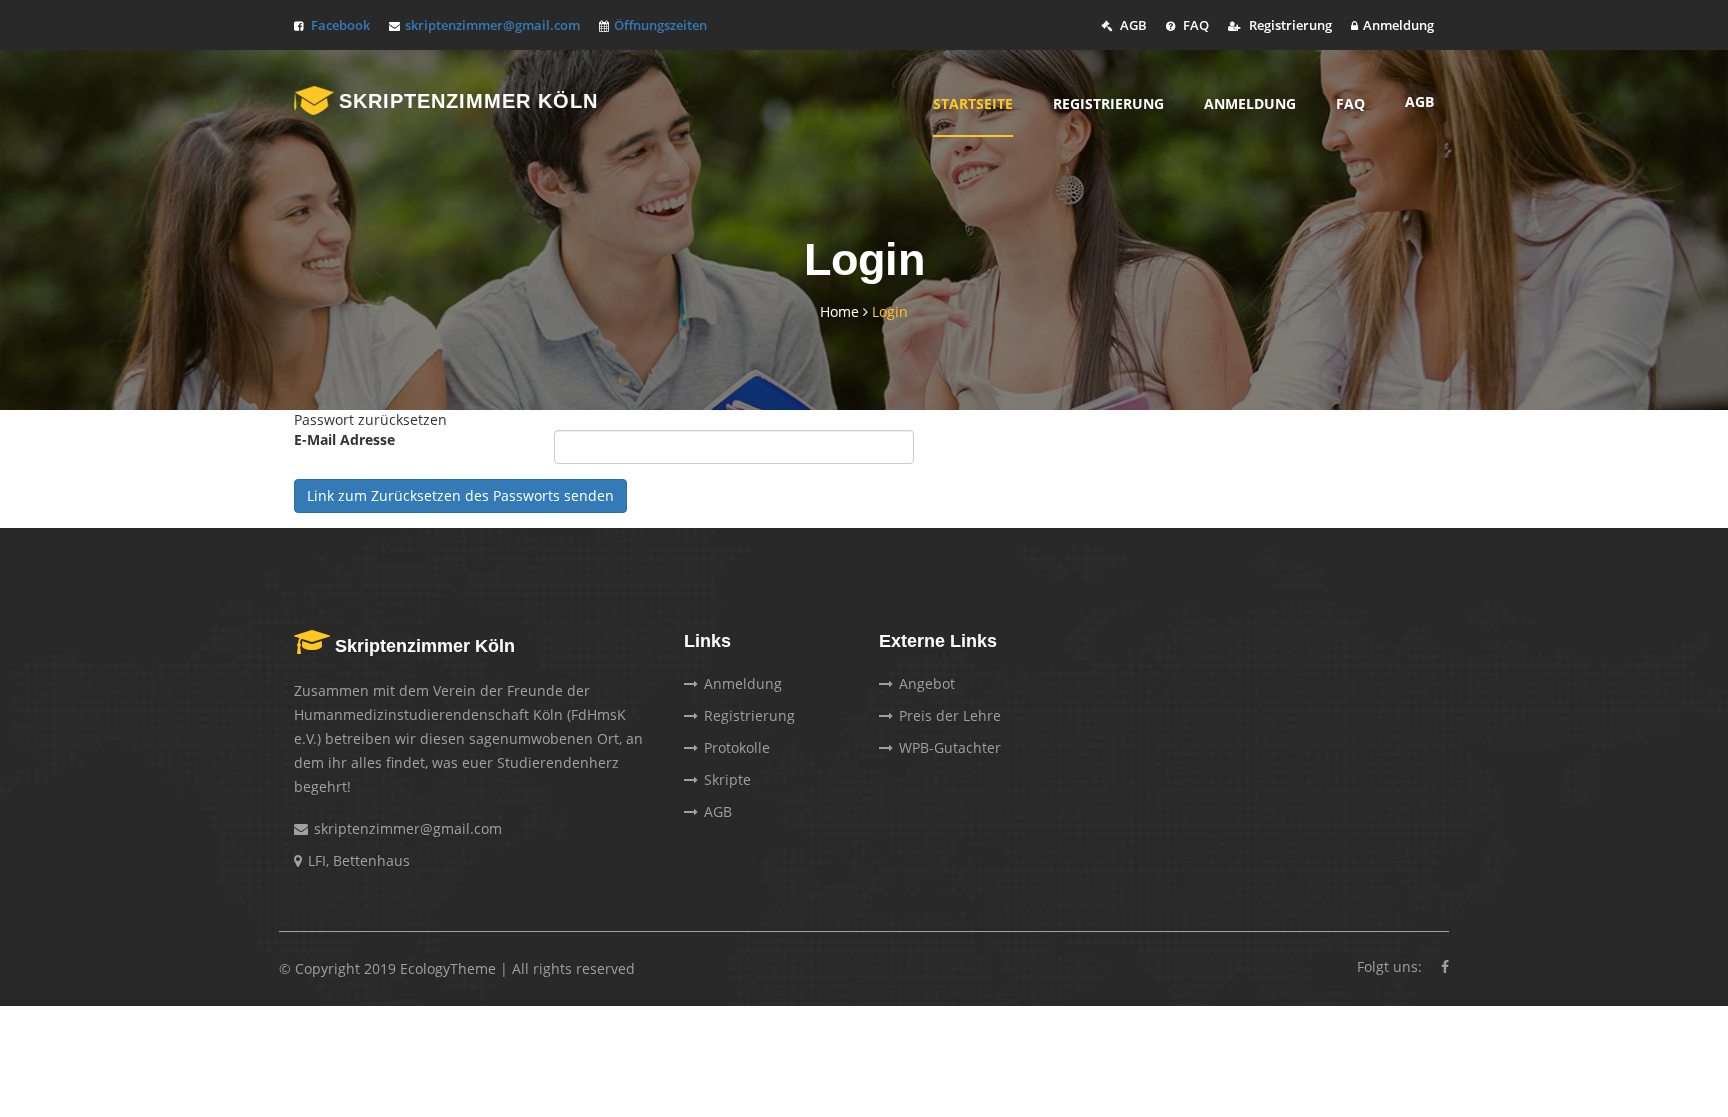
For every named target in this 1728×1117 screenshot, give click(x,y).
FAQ (1194, 25)
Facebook (340, 25)
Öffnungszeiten (660, 25)
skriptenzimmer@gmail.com (492, 25)
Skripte (727, 779)
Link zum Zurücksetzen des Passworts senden (460, 495)
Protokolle (737, 747)
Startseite (973, 103)
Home (841, 311)
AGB (1132, 25)
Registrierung (1289, 25)
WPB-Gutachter (950, 747)
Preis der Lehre (950, 715)
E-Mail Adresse (344, 439)
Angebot (927, 683)
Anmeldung (1398, 25)
